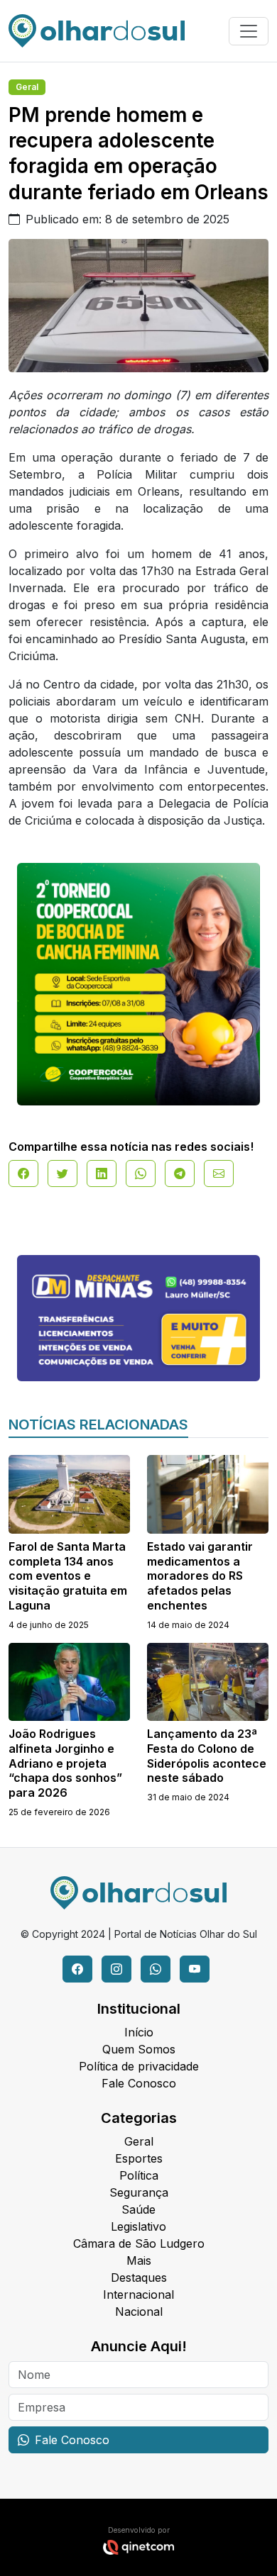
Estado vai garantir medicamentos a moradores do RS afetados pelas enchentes (200, 1576)
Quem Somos (139, 2049)
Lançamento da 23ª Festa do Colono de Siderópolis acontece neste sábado (207, 1756)
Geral (27, 87)
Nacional (139, 2312)
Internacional (138, 2295)
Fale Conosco (139, 2083)
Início (139, 2032)
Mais (139, 2260)
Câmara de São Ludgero (139, 2243)
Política (139, 2175)
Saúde (138, 2209)
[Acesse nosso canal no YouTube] (195, 1969)
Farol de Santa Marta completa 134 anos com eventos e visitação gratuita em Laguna (68, 1576)
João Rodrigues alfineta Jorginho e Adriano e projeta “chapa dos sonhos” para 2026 (65, 1763)
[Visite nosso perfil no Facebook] (77, 1969)
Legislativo (138, 2226)
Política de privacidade (139, 2066)
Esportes (139, 2158)
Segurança (139, 2192)
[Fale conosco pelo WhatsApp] (156, 1969)
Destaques (139, 2277)
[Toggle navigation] (249, 31)
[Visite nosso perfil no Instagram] (116, 1969)
